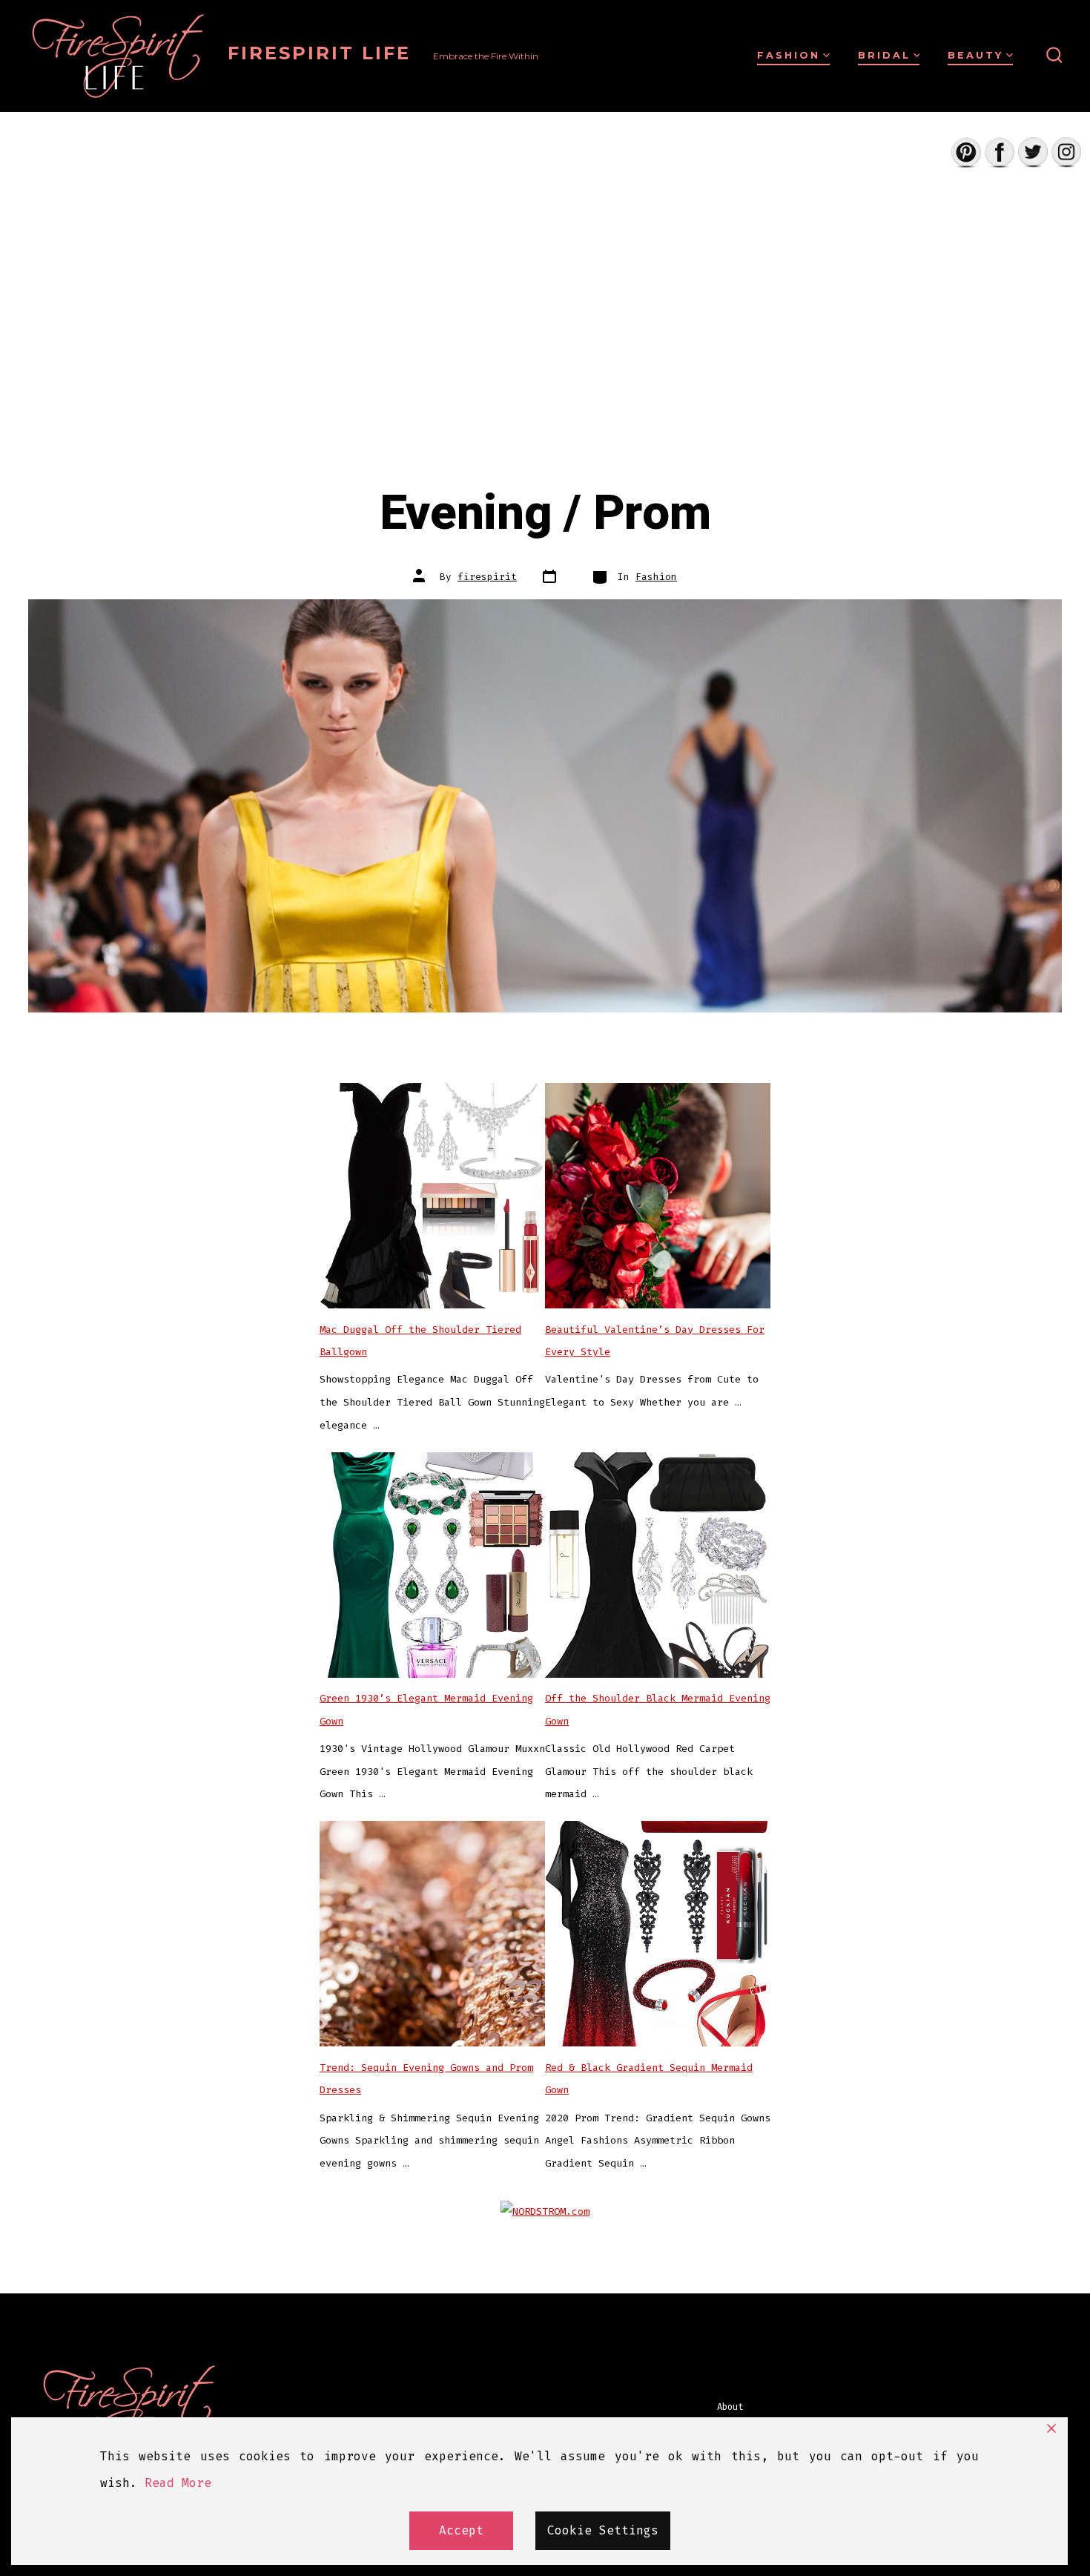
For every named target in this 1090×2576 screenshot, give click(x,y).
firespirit (487, 577)
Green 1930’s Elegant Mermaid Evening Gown (426, 1710)
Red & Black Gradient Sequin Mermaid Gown (649, 2079)
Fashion (789, 55)
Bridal (884, 55)
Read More (178, 2483)
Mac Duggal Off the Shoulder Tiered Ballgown (420, 1341)
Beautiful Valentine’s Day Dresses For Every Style (655, 1341)
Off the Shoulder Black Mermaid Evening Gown (658, 1710)
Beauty (975, 55)
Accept (461, 2530)
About (730, 2407)
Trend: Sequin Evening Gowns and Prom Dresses (426, 2079)
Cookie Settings (603, 2530)
